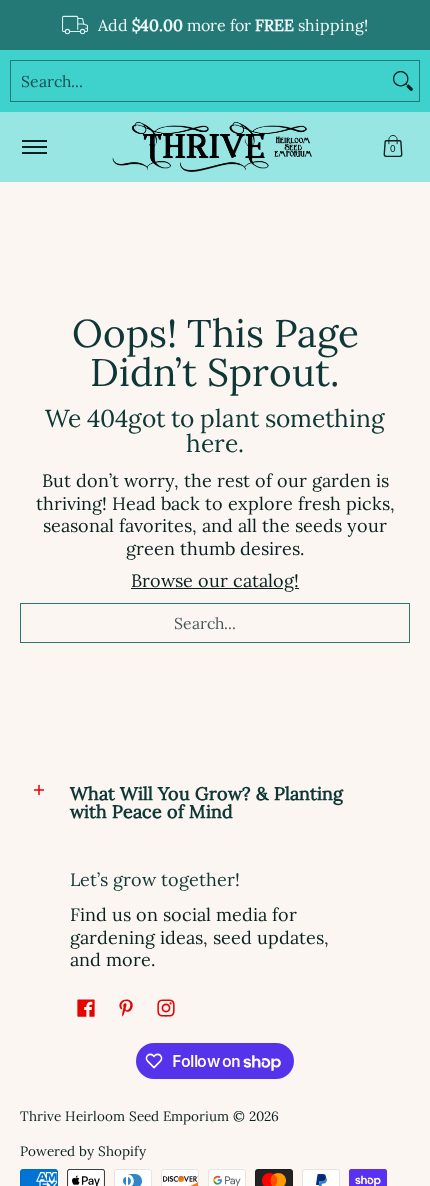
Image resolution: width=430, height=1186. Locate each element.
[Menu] (33, 147)
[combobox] (199, 81)
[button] (393, 147)
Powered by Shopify (83, 1151)
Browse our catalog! (215, 580)
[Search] (403, 81)
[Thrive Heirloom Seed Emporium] (212, 147)
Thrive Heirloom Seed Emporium (124, 1116)
